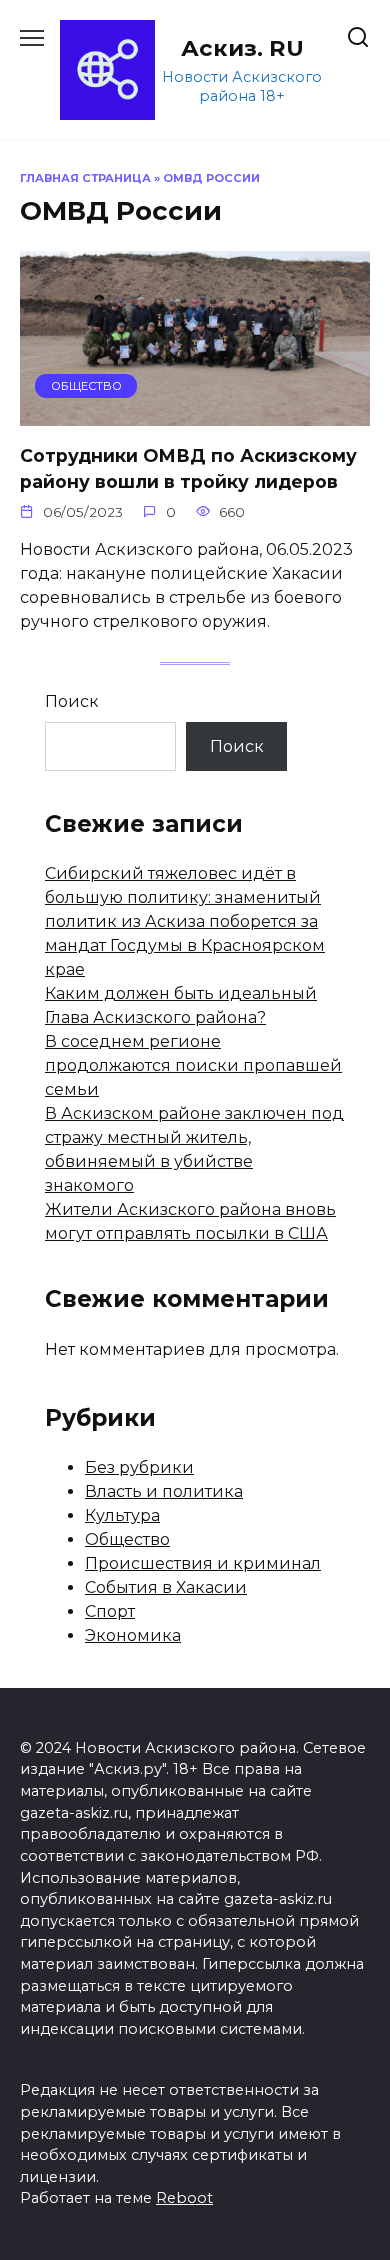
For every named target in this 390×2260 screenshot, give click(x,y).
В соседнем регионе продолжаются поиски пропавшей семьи (193, 1065)
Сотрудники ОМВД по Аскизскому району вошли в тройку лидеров (188, 467)
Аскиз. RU (242, 48)
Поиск (72, 701)
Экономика (133, 1635)
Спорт (110, 1611)
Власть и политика (164, 1491)
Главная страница (85, 178)
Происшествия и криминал (203, 1563)
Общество (127, 1539)
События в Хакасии (166, 1587)
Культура (122, 1515)
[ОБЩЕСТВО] (195, 413)
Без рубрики (139, 1467)
